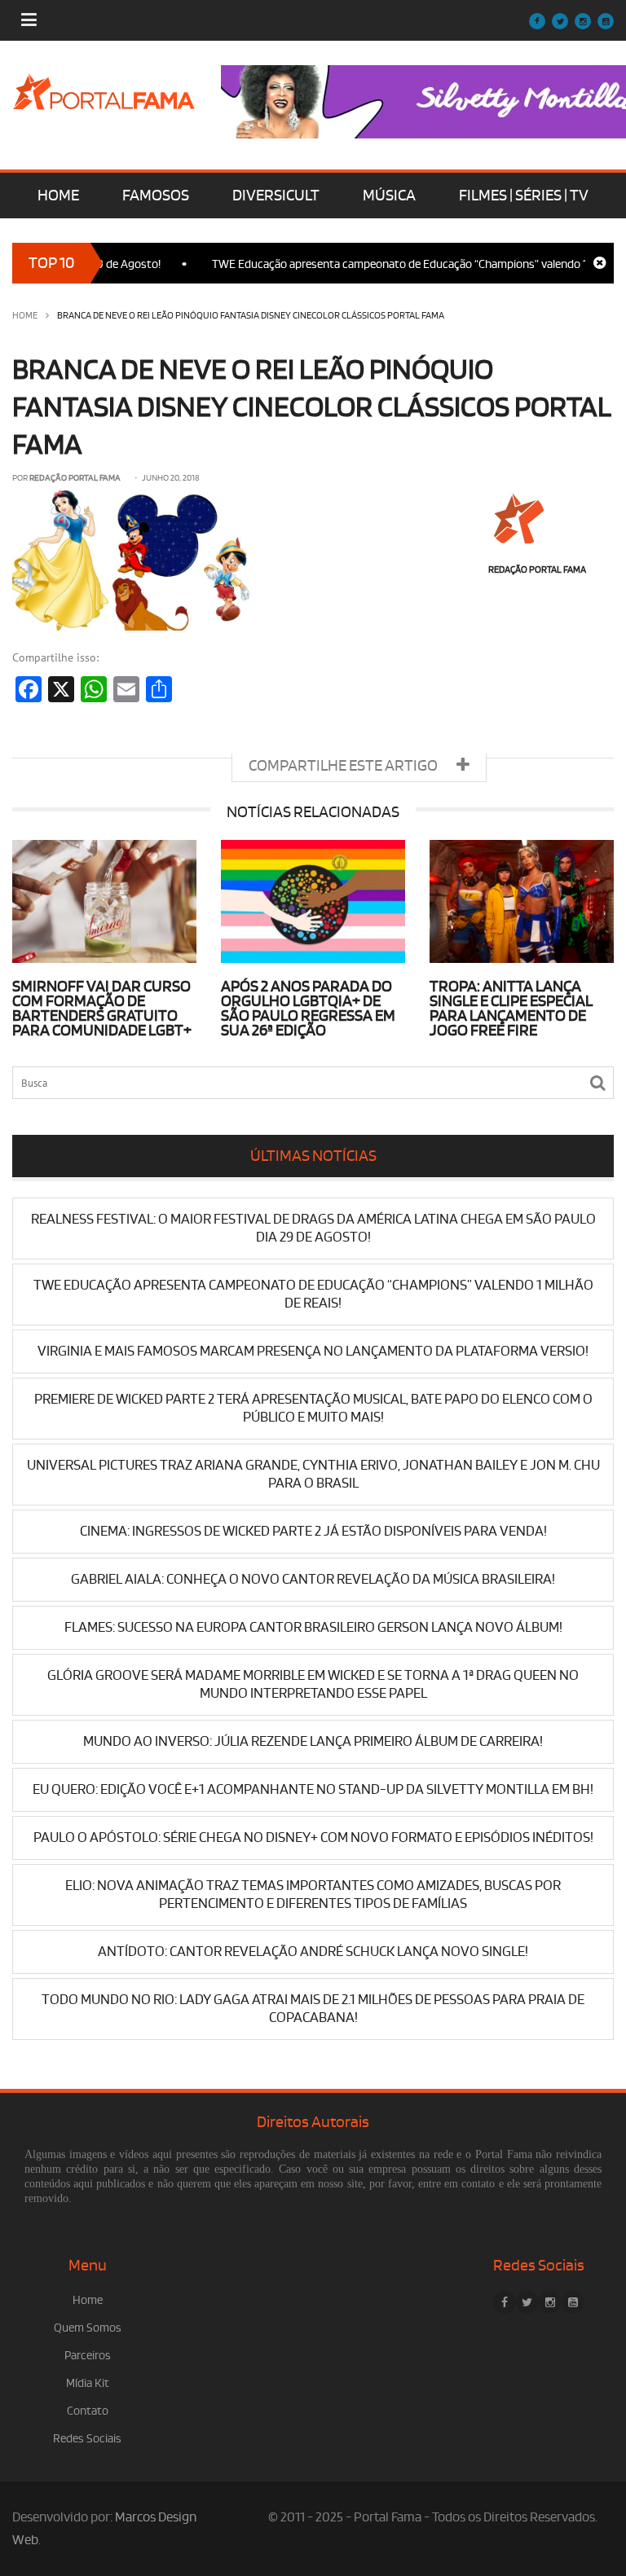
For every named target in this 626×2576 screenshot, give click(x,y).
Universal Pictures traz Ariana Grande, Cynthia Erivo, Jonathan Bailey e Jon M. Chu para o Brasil (313, 1474)
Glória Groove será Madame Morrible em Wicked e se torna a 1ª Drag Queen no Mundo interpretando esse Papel (313, 1684)
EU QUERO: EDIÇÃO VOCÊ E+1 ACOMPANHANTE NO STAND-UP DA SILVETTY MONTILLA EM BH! (313, 1789)
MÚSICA (389, 196)
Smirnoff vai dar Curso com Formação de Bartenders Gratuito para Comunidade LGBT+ (102, 1009)
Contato (88, 2411)
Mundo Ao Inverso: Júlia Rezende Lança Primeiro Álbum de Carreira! (313, 1741)
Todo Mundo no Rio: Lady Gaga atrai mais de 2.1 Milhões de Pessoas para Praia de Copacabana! (313, 2009)
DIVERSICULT (276, 196)
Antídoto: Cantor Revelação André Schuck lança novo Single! (313, 1952)
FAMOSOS (156, 196)
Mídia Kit (88, 2383)
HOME (58, 196)
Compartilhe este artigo (344, 766)
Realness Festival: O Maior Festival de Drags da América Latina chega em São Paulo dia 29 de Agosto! (313, 1228)
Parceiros (88, 2356)
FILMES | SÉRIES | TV (524, 196)
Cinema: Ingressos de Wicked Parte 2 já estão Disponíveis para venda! (313, 1531)
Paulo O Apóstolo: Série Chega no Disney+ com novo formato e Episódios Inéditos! (313, 1837)
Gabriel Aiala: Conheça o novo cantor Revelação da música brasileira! (313, 1579)
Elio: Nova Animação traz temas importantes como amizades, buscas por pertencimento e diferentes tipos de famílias (313, 1895)
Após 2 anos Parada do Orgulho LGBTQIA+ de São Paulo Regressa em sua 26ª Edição (308, 1009)
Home (25, 316)
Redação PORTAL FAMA (75, 478)
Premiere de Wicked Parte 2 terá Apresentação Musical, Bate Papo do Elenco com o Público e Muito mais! (313, 1408)
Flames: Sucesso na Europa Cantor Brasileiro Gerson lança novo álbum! (313, 1627)
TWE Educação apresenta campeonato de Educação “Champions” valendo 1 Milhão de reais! (313, 1294)
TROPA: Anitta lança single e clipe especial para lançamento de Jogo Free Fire (511, 1009)
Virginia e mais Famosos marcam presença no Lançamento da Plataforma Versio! (313, 1351)
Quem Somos (88, 2328)
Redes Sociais (87, 2439)
